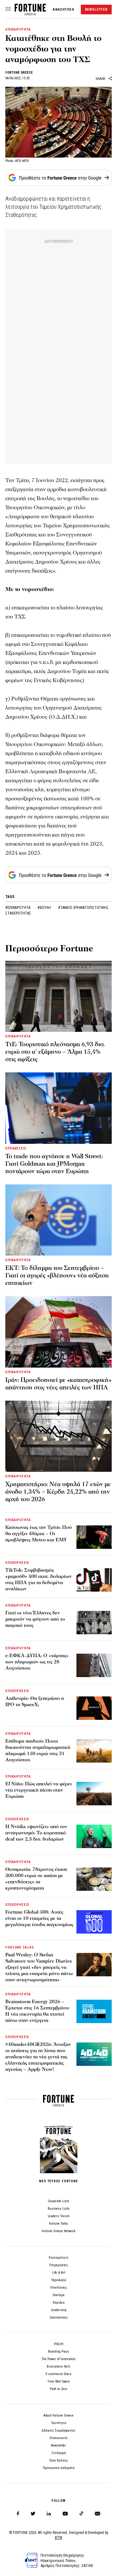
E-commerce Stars (58, 2374)
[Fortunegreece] (30, 14)
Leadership (59, 2310)
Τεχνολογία (59, 2280)
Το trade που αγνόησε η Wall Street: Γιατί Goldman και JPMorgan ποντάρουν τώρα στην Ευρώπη (54, 1164)
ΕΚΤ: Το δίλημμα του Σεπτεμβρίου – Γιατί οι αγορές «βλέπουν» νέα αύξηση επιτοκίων (57, 1276)
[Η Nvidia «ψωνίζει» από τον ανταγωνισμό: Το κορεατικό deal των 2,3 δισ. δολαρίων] (94, 1836)
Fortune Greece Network (59, 2231)
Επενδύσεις (59, 2288)
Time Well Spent (58, 2381)
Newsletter (58, 2445)
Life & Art (59, 2273)
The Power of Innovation (58, 2359)
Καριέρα (59, 2303)
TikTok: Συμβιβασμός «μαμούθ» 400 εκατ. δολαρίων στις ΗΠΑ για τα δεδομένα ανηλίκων (39, 1579)
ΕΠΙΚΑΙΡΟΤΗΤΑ (18, 29)
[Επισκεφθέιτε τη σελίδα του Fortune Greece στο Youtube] (65, 2515)
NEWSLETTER (96, 10)
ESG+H (59, 2344)
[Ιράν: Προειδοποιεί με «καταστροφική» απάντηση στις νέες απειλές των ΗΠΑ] (58, 1332)
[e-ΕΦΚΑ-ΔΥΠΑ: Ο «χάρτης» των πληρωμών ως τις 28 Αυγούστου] (94, 1665)
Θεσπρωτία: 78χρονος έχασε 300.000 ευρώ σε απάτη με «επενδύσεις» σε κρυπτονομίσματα (36, 1879)
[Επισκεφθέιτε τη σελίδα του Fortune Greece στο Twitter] (33, 2514)
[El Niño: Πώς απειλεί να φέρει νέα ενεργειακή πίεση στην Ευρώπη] (94, 1794)
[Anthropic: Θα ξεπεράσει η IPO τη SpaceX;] (94, 1708)
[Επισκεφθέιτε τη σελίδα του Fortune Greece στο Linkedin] (49, 2514)
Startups (59, 2295)
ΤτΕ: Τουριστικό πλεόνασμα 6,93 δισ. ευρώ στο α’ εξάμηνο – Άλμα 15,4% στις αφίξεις (55, 1052)
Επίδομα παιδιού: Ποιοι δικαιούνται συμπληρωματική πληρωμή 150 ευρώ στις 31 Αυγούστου (38, 1750)
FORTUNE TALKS (19, 1947)
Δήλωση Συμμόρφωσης (58, 2430)
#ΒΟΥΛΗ (45, 908)
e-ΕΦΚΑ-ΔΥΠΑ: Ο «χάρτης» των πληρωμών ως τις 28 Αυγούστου (37, 1662)
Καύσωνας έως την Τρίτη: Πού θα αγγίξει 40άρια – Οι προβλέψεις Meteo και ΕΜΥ (39, 1534)
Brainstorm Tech (58, 2366)
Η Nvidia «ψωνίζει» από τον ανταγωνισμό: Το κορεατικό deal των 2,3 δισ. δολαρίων (36, 1833)
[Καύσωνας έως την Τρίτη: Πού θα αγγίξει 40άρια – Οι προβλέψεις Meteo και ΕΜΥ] (94, 1537)
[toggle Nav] (8, 9)
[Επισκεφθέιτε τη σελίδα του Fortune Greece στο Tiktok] (81, 2514)
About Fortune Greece (58, 2415)
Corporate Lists (58, 2201)
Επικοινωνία (58, 2438)
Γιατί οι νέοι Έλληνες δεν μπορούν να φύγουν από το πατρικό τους (35, 1619)
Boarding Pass (58, 2352)
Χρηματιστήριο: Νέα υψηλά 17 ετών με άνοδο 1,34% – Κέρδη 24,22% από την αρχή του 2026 (58, 1492)
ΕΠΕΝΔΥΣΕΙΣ (16, 1148)
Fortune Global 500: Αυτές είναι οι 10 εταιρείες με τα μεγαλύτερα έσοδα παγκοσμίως (39, 1918)
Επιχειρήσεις (59, 2265)
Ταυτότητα (59, 2423)
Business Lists (59, 2209)
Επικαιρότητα (58, 2258)
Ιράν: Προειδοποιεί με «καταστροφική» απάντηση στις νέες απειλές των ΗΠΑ (58, 1384)
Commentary (59, 2317)
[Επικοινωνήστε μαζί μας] (97, 2514)
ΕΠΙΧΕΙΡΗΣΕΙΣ (17, 1563)
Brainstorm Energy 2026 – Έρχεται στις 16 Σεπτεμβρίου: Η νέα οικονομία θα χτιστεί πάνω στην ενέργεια (37, 2011)
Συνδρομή (59, 2453)
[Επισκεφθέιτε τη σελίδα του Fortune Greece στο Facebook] (18, 2514)
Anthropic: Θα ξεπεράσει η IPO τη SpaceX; (35, 1701)
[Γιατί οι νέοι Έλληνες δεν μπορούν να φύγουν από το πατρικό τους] (94, 1623)
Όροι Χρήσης (59, 2460)
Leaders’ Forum (59, 2216)
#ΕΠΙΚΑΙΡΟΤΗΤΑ (18, 908)
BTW (58, 2538)
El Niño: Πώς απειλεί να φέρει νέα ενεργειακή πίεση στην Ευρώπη (39, 1790)
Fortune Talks (58, 2224)
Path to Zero (58, 2389)
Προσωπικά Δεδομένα (59, 2468)
